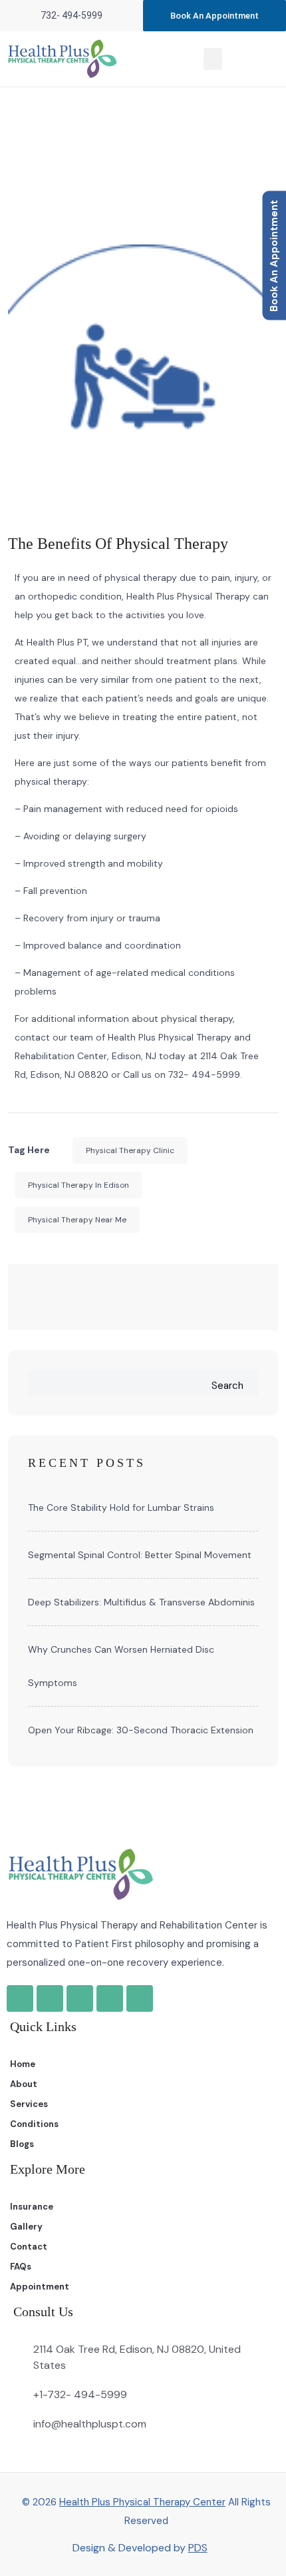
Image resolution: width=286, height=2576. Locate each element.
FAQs (21, 2267)
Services (29, 2104)
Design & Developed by (140, 2548)
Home (122, 164)
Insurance (32, 2207)
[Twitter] (110, 1998)
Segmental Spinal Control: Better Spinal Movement (140, 1555)
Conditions (34, 2124)
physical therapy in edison (78, 1185)
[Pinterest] (140, 1998)
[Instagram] (80, 1998)
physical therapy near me (77, 1220)
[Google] (20, 1998)
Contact (29, 2247)
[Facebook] (50, 1998)
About (24, 2084)
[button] (213, 59)
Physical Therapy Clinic (130, 1150)
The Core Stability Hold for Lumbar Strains (121, 1507)
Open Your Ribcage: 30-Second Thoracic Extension (141, 1730)
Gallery (26, 2227)
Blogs (22, 2144)
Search (227, 1386)
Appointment (40, 2287)
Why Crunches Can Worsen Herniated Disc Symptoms (121, 1666)
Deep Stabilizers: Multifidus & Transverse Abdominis (141, 1602)
